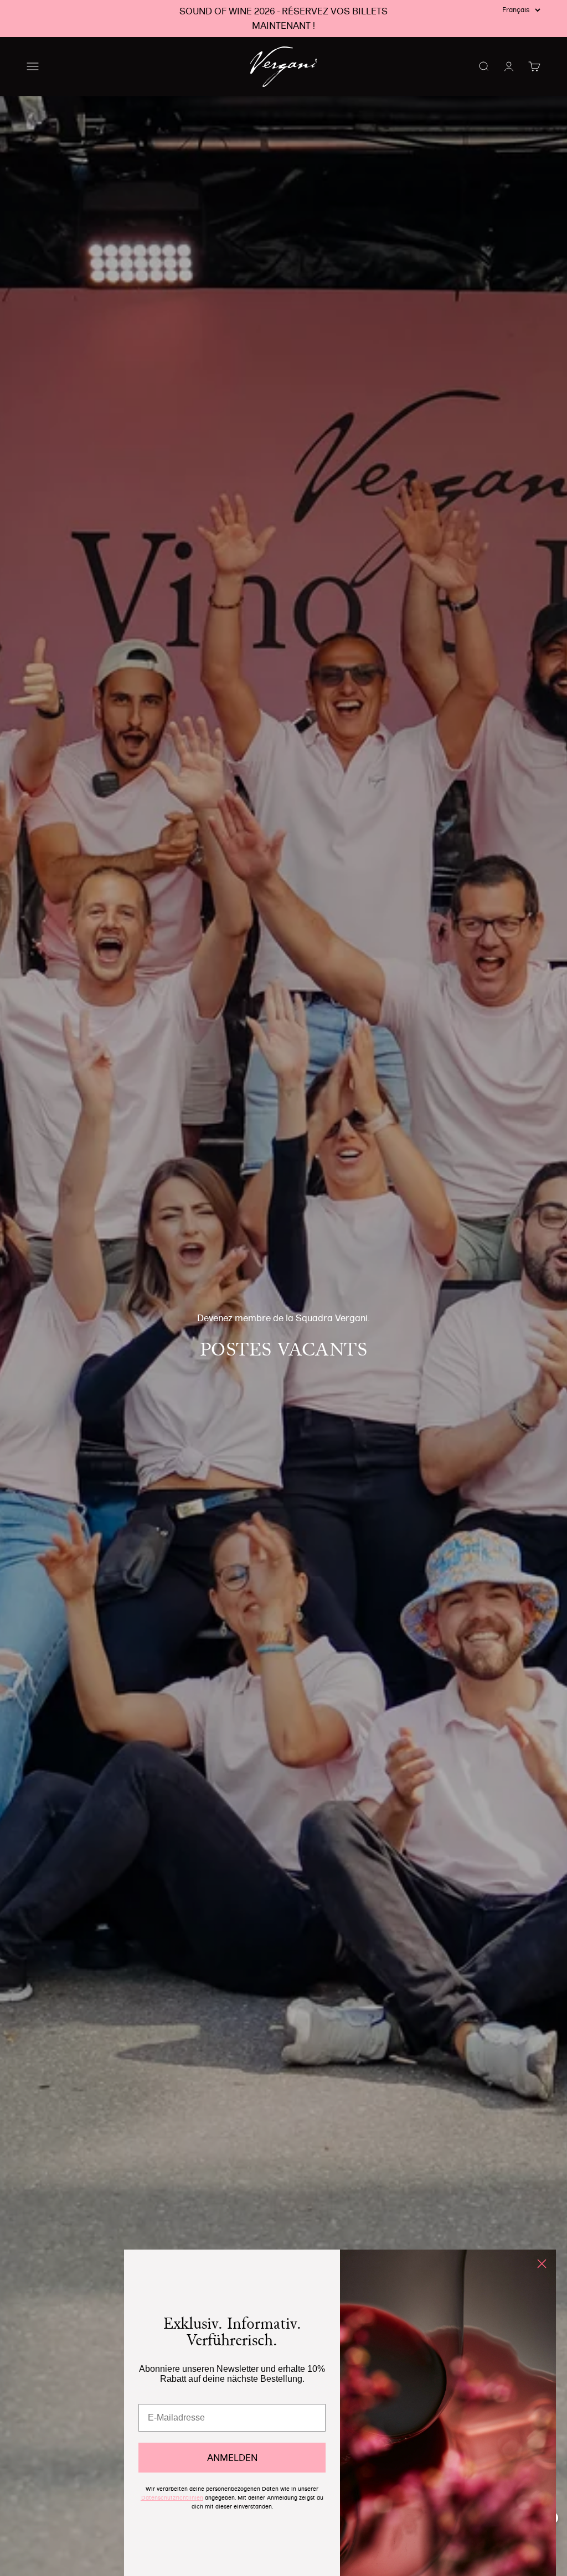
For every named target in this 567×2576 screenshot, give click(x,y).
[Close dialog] (542, 2264)
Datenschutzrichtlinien (172, 2498)
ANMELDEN (232, 2458)
